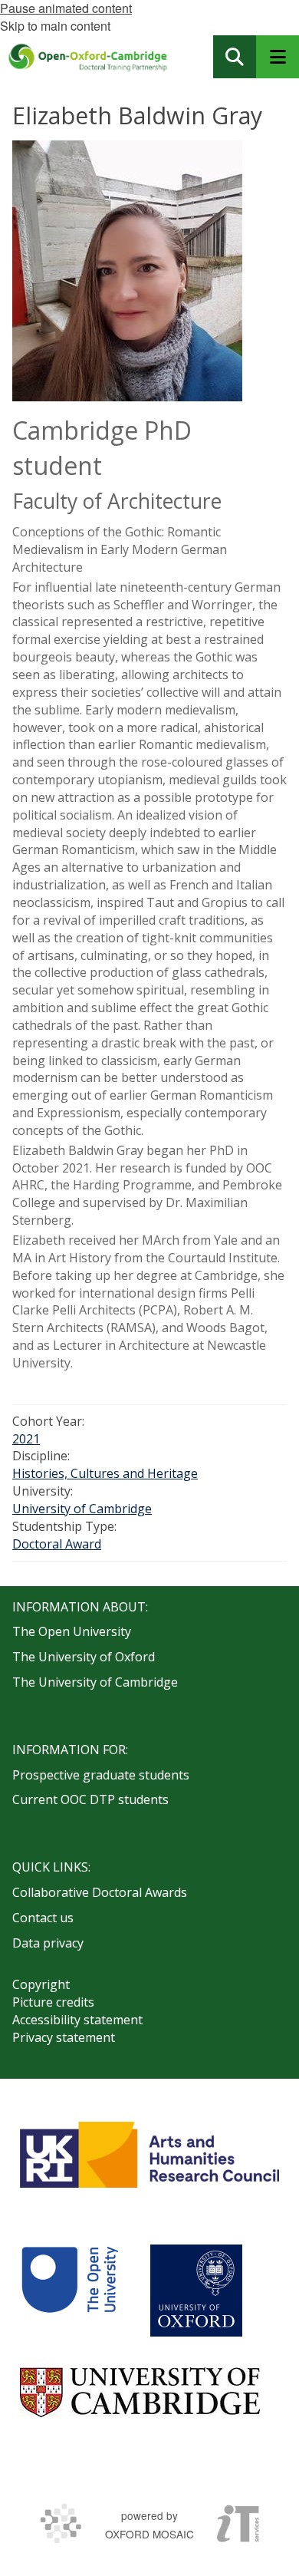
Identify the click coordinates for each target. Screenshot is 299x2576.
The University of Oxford (84, 1657)
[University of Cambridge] (140, 2392)
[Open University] (70, 2291)
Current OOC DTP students (90, 1799)
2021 (26, 1439)
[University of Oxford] (196, 2291)
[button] (235, 57)
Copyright (41, 1984)
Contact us (43, 1918)
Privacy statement (64, 2037)
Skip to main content (55, 26)
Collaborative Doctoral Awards (100, 1892)
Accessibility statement (77, 2020)
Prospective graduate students (101, 1775)
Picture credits (53, 2002)
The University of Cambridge (95, 1682)
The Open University (72, 1631)
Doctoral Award (57, 1544)
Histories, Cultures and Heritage (105, 1473)
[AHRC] (149, 2155)
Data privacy (48, 1943)
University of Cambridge (82, 1509)
